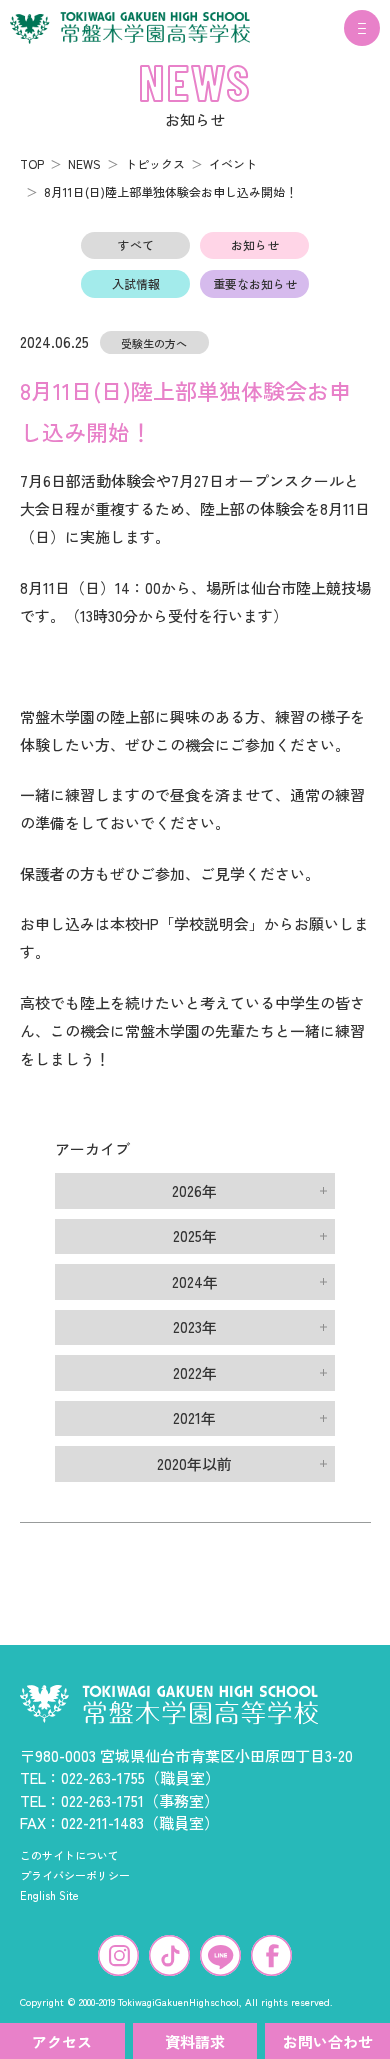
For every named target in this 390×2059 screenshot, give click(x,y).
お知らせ (255, 244)
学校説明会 (211, 923)
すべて (136, 244)
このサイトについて (69, 1855)
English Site (49, 1895)
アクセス (62, 2041)
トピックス (155, 163)
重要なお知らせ (255, 283)
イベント (233, 163)
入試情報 (136, 283)
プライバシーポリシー (75, 1875)
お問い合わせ (328, 2041)
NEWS (84, 163)
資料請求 (195, 2041)
